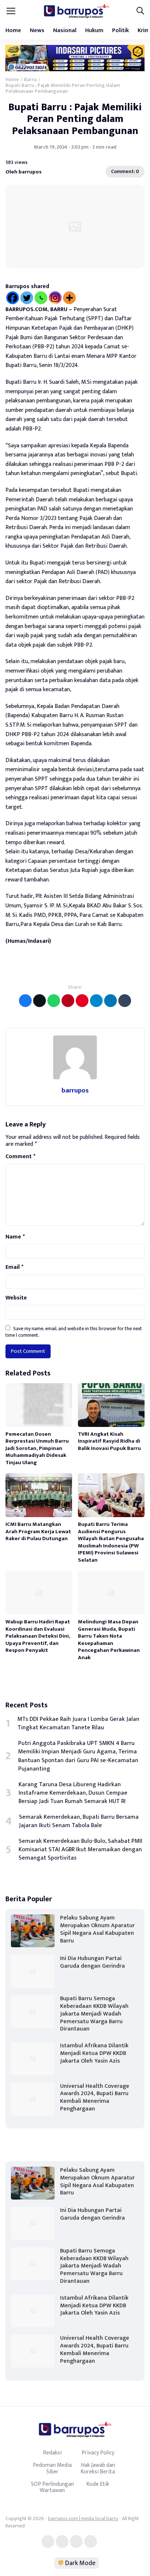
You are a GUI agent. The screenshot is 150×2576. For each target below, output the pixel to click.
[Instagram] (55, 298)
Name (15, 1237)
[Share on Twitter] (40, 1001)
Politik (121, 30)
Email (14, 1267)
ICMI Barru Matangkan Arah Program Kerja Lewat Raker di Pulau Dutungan (38, 1531)
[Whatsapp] (41, 298)
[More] (69, 298)
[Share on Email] (68, 1001)
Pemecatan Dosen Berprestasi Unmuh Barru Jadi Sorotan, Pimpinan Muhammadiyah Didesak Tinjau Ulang (37, 1448)
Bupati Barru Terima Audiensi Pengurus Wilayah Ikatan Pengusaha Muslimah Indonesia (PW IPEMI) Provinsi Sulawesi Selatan (111, 1542)
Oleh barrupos (23, 172)
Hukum (94, 30)
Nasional (65, 30)
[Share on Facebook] (25, 1001)
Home (13, 30)
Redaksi (52, 2453)
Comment (20, 1157)
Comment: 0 (125, 171)
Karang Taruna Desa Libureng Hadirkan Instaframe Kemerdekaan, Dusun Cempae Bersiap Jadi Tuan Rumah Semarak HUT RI (73, 1793)
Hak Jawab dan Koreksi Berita (98, 2468)
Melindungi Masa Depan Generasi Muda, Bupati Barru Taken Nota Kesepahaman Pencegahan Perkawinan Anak (109, 1640)
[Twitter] (27, 298)
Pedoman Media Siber (52, 2468)
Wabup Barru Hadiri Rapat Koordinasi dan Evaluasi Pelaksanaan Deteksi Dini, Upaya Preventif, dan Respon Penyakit (38, 1636)
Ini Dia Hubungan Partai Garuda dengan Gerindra (92, 1962)
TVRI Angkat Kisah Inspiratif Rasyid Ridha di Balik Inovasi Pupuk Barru (109, 1441)
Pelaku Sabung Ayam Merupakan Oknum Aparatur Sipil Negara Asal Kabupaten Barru (97, 1929)
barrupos (75, 1090)
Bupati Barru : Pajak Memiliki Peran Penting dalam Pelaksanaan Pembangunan (75, 119)
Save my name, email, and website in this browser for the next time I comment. (74, 1332)
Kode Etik (98, 2484)
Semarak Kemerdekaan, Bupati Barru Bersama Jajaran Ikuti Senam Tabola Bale (79, 1821)
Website (16, 1298)
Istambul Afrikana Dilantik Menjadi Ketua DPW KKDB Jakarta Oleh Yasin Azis (94, 2053)
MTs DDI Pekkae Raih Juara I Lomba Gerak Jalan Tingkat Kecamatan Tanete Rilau (78, 1723)
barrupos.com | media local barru (83, 2518)
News (37, 30)
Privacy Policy (98, 2453)
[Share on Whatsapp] (54, 1001)
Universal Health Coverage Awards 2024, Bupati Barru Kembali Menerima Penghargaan (95, 2097)
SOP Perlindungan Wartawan (52, 2487)
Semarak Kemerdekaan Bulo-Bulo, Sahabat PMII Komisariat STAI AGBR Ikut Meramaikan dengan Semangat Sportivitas (80, 1850)
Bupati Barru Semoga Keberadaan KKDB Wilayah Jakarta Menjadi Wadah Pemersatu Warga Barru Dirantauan (94, 2014)
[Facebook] (13, 298)
